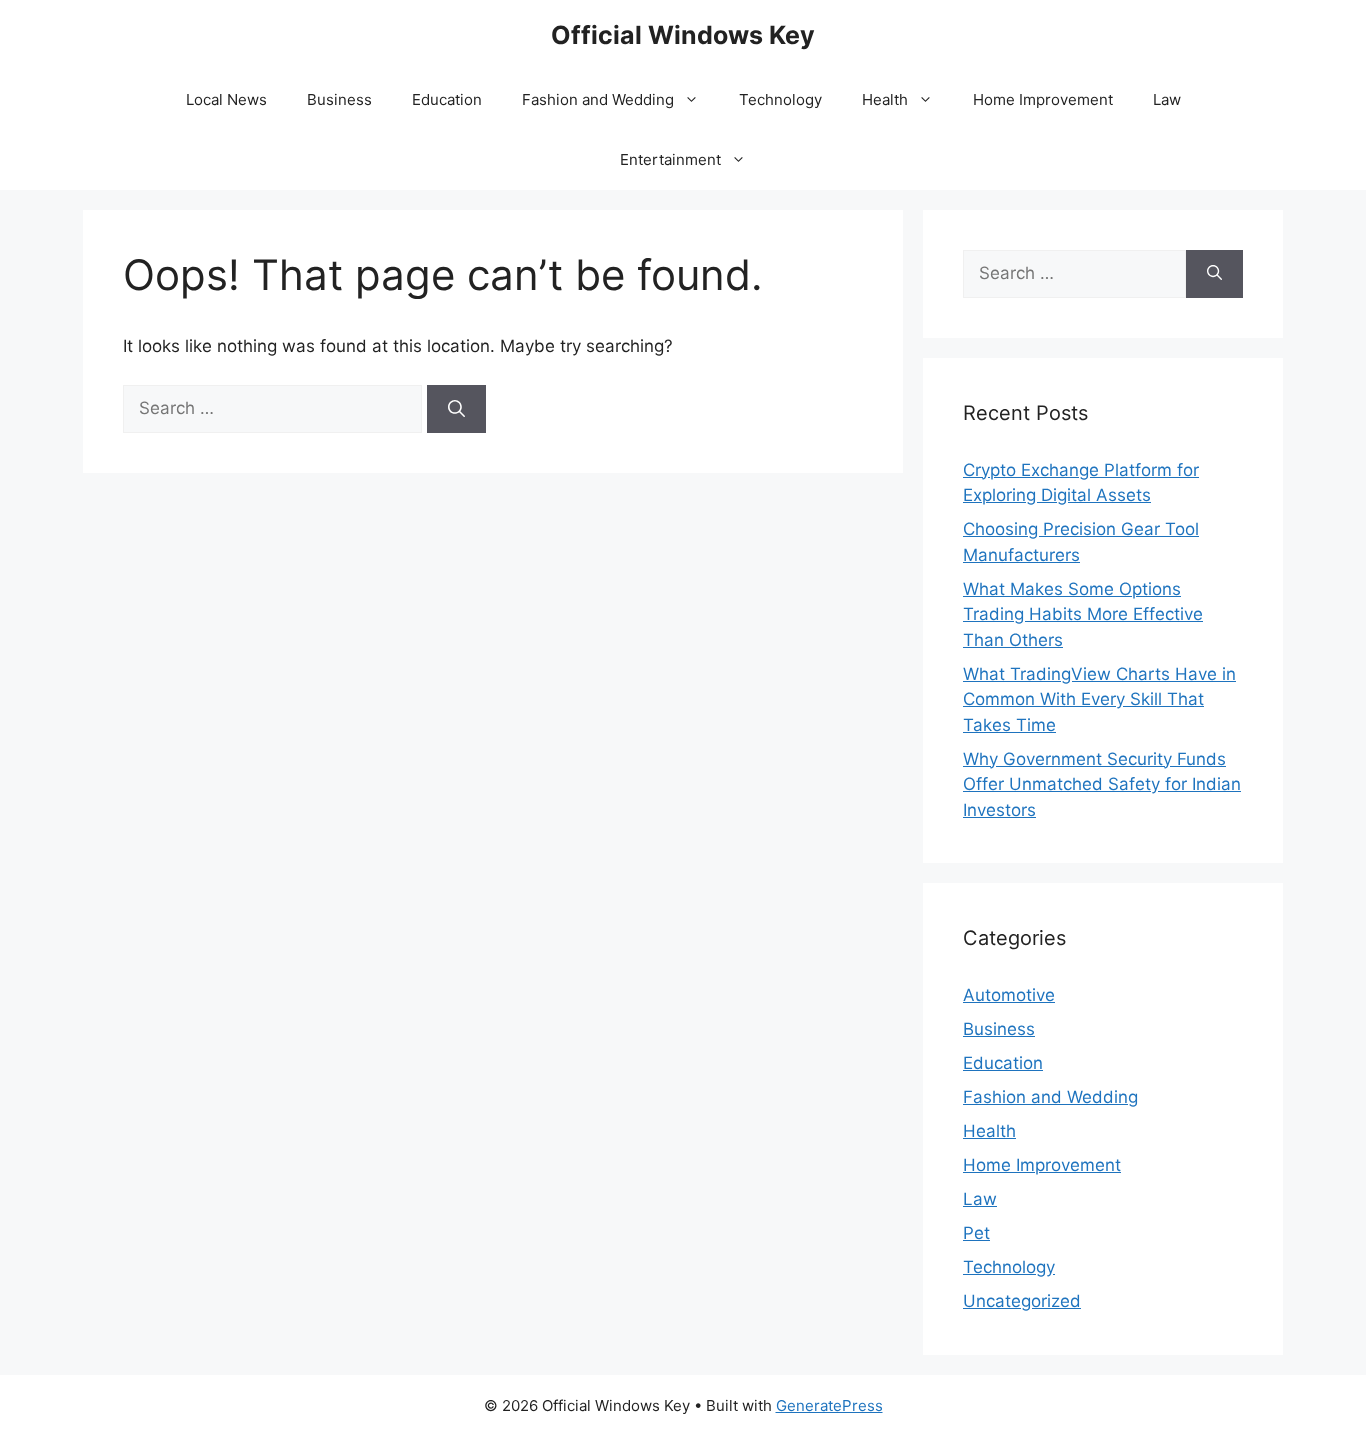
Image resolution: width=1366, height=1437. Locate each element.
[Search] (456, 409)
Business (339, 99)
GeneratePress (829, 1405)
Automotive (1009, 995)
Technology (780, 99)
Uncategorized (1022, 1301)
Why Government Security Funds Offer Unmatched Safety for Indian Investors (1102, 784)
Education (447, 99)
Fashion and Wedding (598, 99)
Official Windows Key (683, 35)
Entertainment (670, 159)
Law (1167, 99)
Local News (226, 99)
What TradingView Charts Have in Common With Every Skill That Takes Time (1099, 699)
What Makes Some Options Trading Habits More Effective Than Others (1083, 614)
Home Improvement (1043, 99)
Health (885, 99)
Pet (976, 1233)
